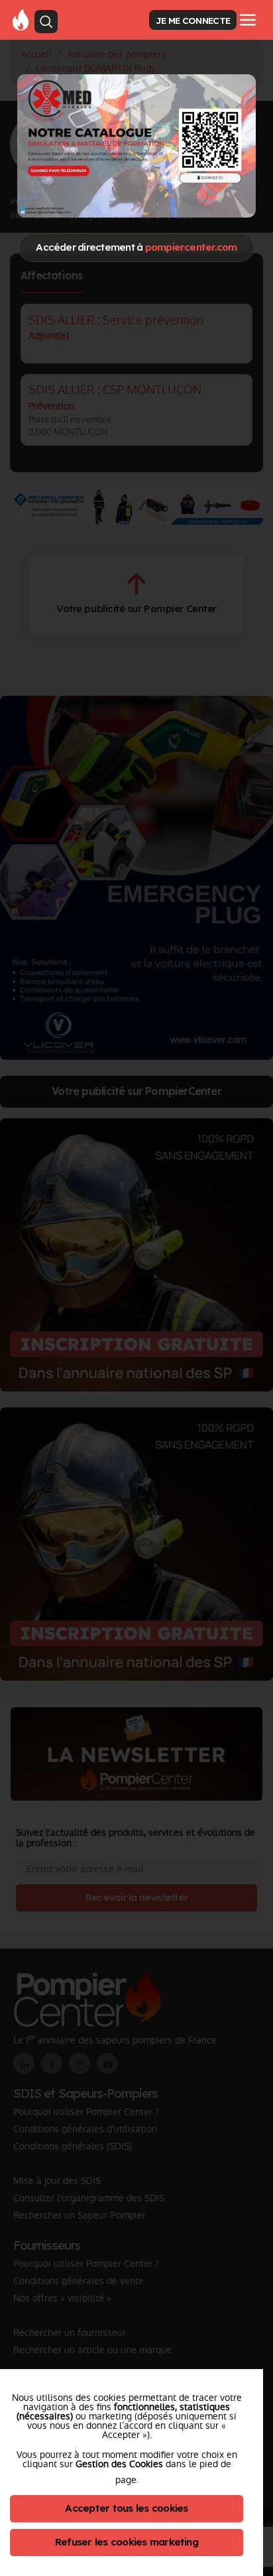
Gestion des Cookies (119, 2464)
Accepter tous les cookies (126, 2508)
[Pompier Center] (21, 19)
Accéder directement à (136, 247)
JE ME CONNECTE (193, 20)
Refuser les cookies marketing (127, 2542)
